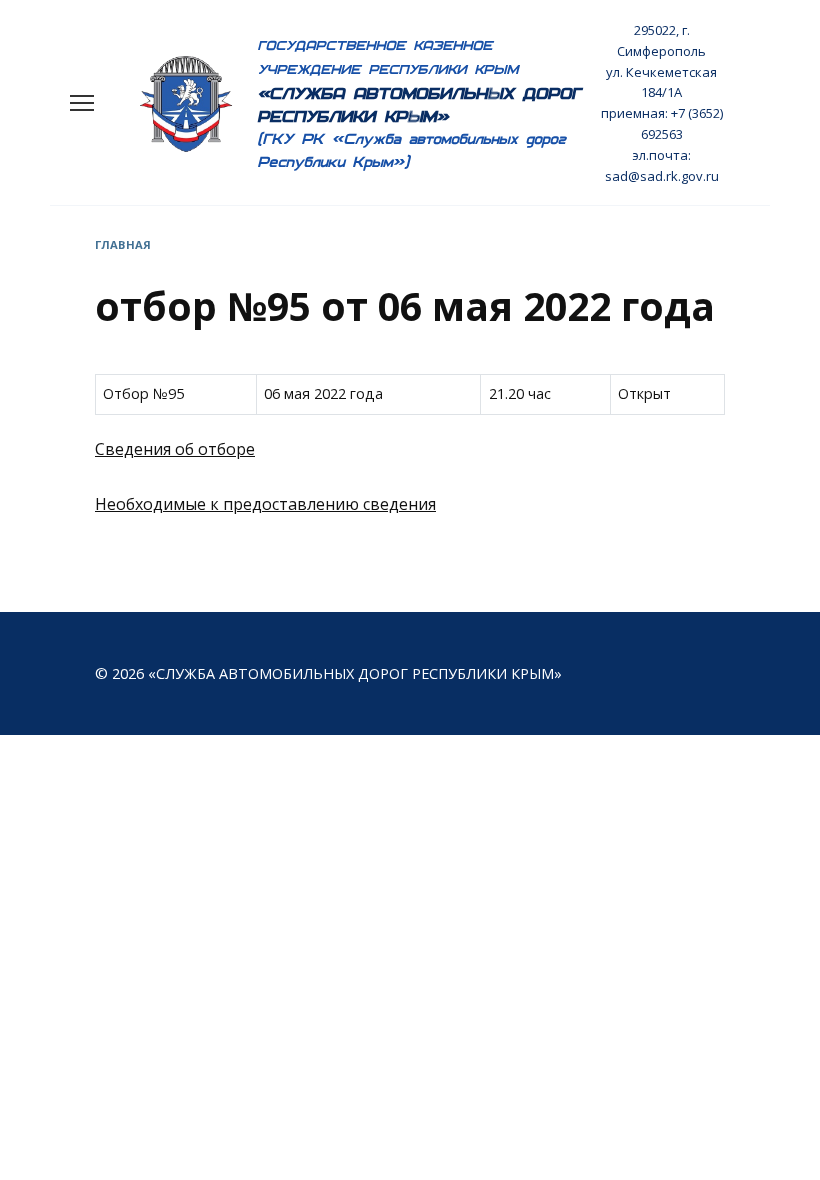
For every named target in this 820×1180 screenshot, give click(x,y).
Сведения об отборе (175, 449)
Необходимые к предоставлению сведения (265, 504)
